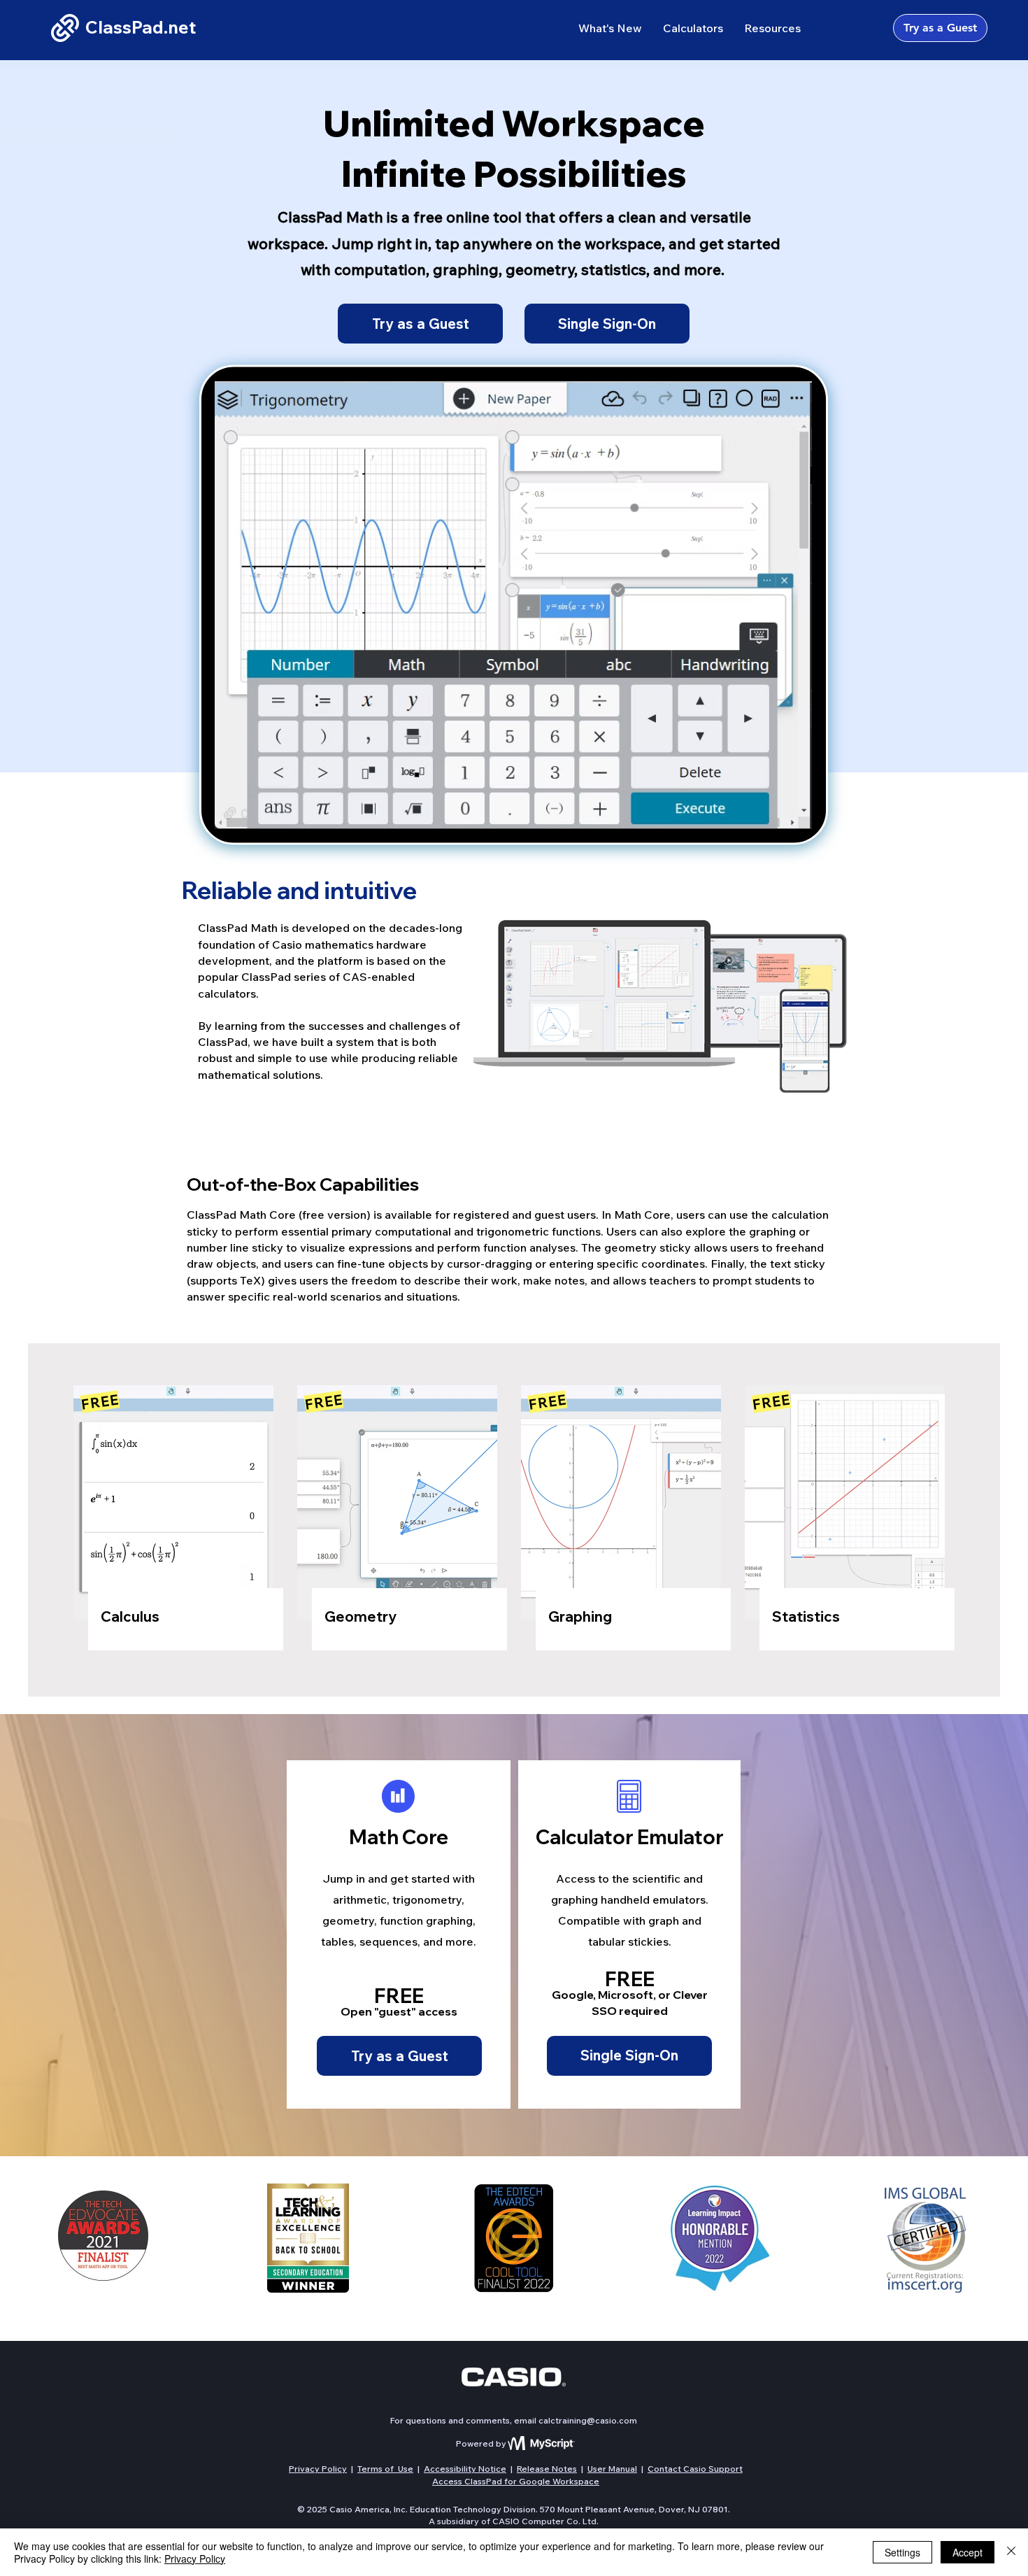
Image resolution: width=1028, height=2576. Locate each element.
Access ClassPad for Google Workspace (516, 2481)
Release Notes (547, 2469)
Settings (902, 2552)
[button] (693, 28)
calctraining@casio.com (588, 2420)
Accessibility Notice (465, 2469)
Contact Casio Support (695, 2469)
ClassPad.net (141, 27)
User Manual (612, 2469)
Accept (968, 2552)
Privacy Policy (318, 2469)
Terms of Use (385, 2469)
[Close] (1011, 2552)
